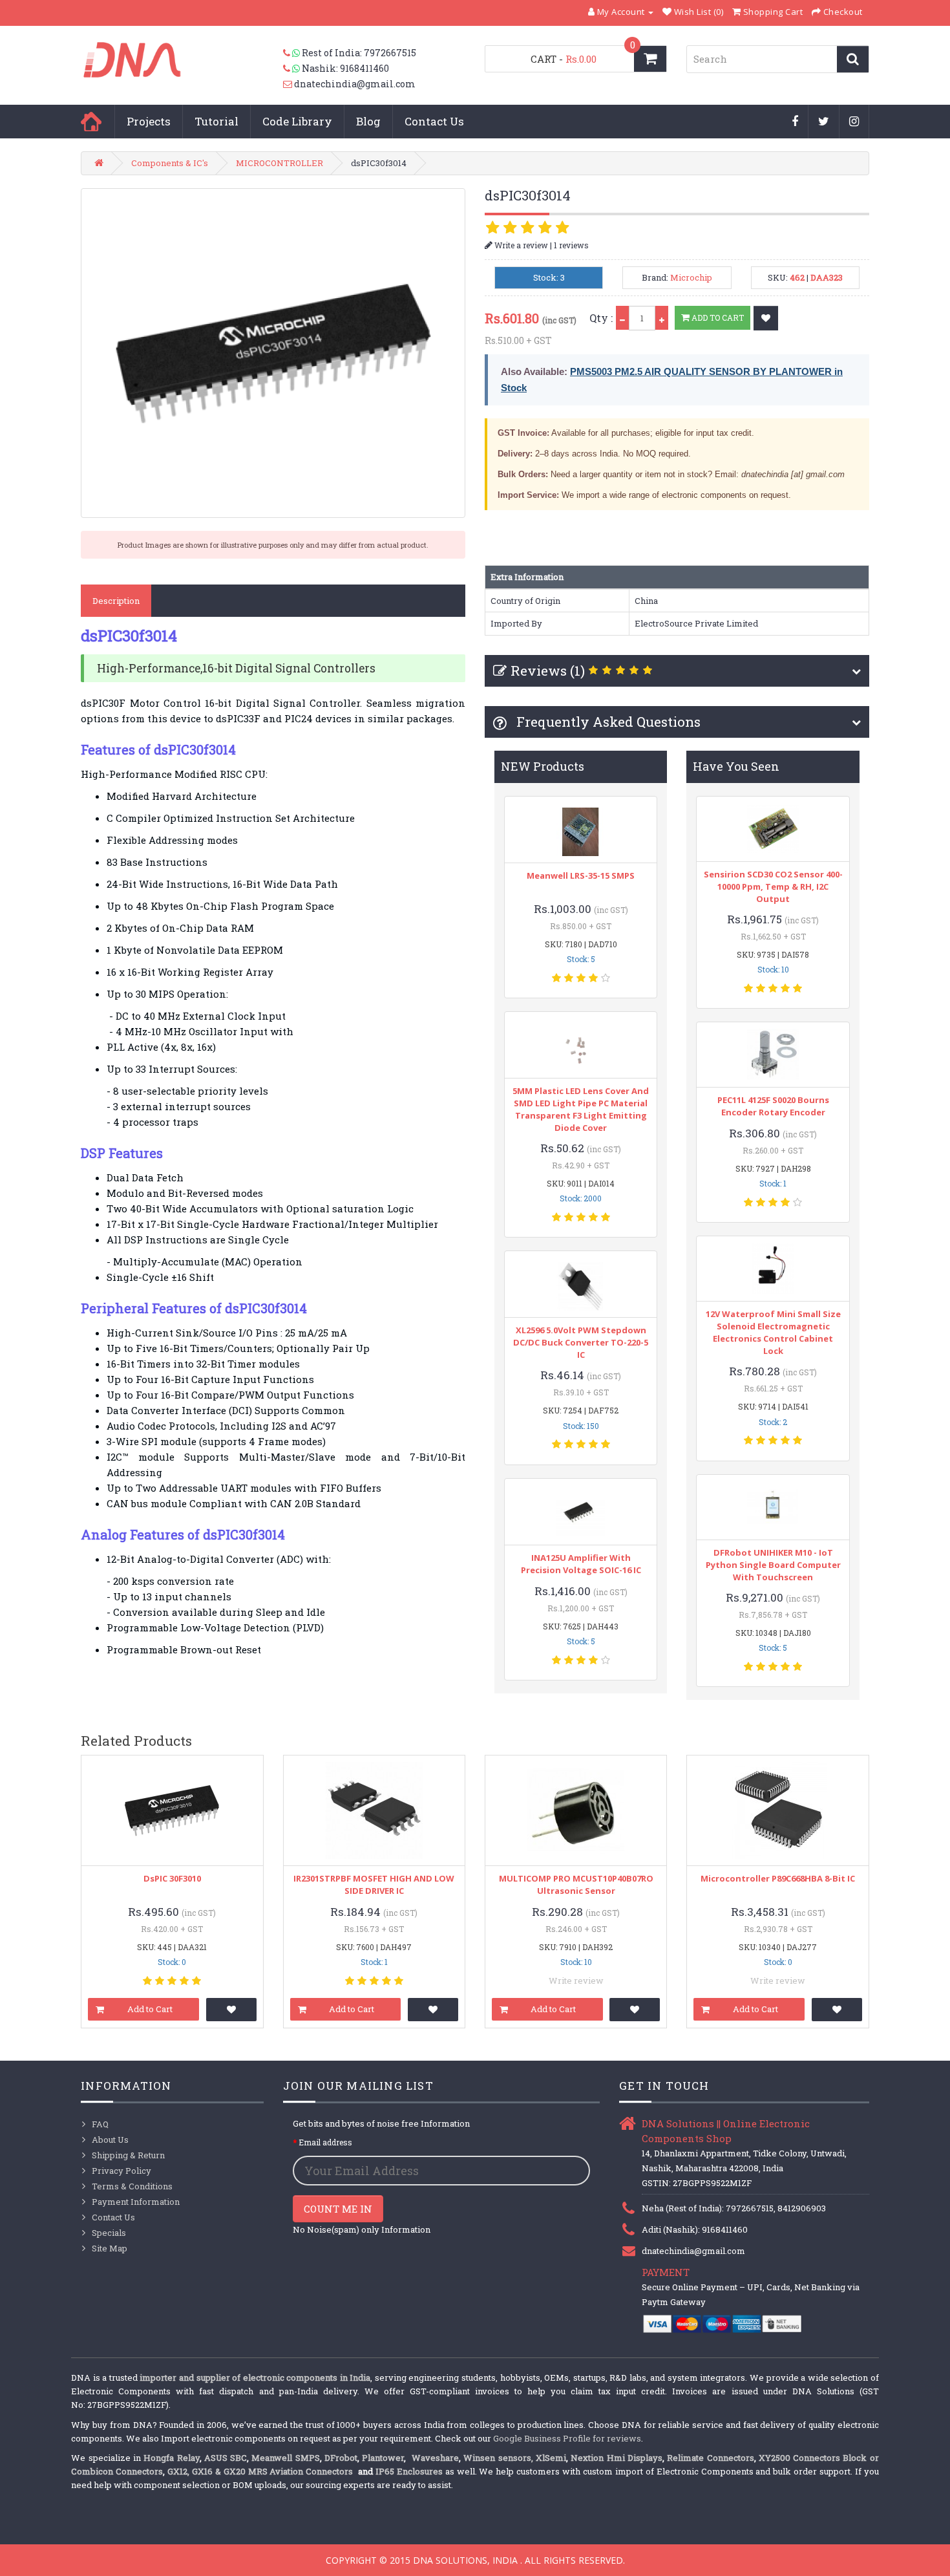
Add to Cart (717, 317)
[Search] (853, 59)
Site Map (110, 2248)
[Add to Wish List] (766, 318)
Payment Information (136, 2202)
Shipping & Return (128, 2155)
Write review (576, 1980)
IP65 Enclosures (409, 2471)
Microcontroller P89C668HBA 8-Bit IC (778, 1878)
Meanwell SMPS (285, 2458)
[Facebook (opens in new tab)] (795, 122)
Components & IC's (170, 163)
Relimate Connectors (710, 2458)
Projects (149, 121)
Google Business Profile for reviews (567, 2438)
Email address (325, 2142)
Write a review (520, 245)
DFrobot (341, 2458)
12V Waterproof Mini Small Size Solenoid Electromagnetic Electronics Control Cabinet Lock (773, 1332)
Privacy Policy (121, 2171)
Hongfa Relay (171, 2458)
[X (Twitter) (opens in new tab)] (824, 122)
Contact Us (434, 121)
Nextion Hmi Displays (617, 2458)
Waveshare (435, 2458)
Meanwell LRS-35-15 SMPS (581, 875)
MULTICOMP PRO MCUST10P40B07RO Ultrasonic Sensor (576, 1884)
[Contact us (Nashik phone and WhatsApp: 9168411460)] (292, 69)
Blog (368, 121)
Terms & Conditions (132, 2186)
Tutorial (216, 121)
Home (91, 122)
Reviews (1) (548, 671)
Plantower (383, 2458)
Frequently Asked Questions (607, 722)
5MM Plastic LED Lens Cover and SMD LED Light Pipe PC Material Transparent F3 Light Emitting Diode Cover (581, 1109)
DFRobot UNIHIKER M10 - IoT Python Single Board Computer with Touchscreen (773, 1565)
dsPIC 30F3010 (172, 1878)
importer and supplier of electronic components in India (255, 2377)
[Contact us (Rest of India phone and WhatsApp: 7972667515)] (292, 53)
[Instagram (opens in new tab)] (854, 122)
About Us (110, 2140)
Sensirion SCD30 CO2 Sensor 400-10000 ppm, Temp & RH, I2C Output (773, 886)
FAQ (100, 2124)
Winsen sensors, (498, 2458)
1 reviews (571, 245)
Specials (109, 2233)
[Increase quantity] (662, 318)
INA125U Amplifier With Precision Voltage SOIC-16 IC (581, 1564)
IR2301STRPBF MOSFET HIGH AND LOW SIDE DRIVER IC (374, 1884)
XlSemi (551, 2458)
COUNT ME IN (338, 2209)
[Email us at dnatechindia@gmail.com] (289, 84)
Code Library (297, 121)
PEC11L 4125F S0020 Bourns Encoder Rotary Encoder (773, 1106)
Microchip (691, 277)
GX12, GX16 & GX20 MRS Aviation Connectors (261, 2471)
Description (116, 601)
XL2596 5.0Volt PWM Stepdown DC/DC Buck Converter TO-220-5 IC (581, 1342)
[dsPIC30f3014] (273, 353)
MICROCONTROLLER (280, 163)
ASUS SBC (226, 2458)
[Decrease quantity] (622, 318)
